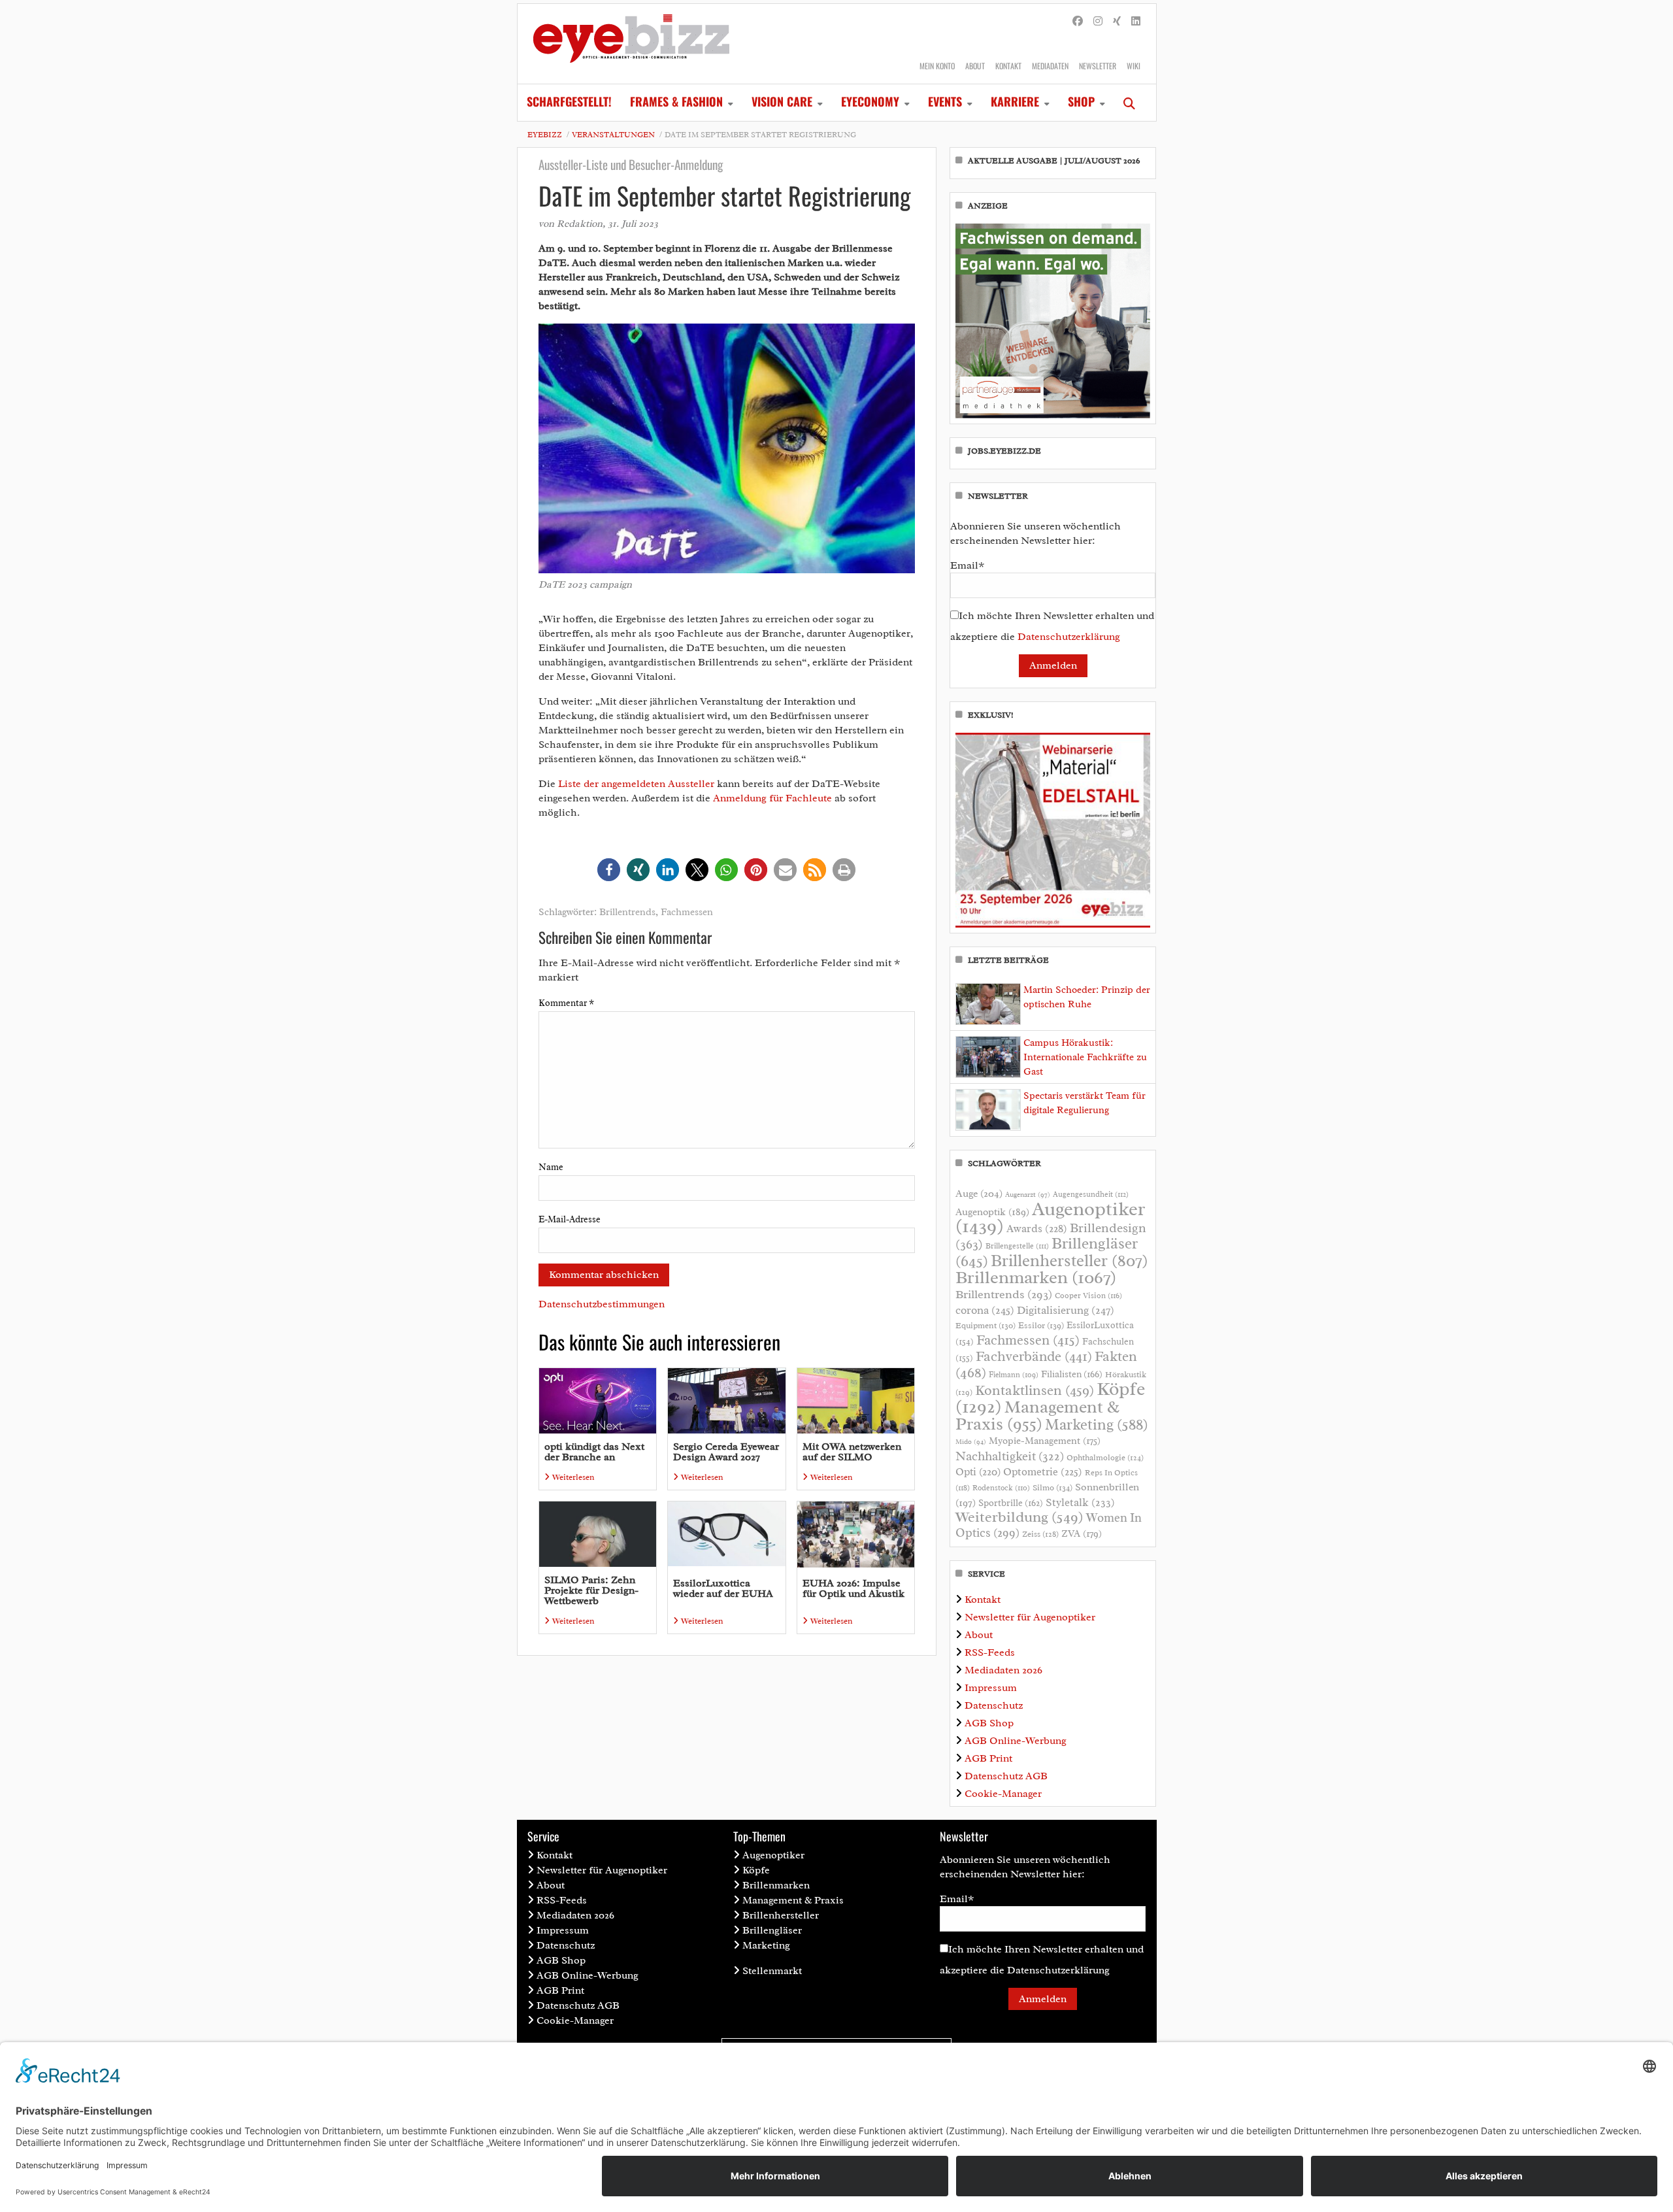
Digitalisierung (1066, 1310)
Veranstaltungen (613, 135)
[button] (609, 870)
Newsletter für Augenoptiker (1030, 1617)
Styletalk (1080, 1502)
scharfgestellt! (569, 101)
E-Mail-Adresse (570, 1219)
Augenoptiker (1050, 1217)
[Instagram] (1098, 22)
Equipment (986, 1326)
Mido (971, 1442)
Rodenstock (1001, 1488)
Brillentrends (627, 912)
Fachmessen (687, 912)
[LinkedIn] (1136, 22)
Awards (1037, 1229)
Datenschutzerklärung (1069, 637)
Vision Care (782, 101)
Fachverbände (1034, 1356)
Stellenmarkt (772, 1971)
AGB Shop (989, 1723)
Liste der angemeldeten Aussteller (636, 784)
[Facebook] (1078, 22)
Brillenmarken (1036, 1277)
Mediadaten (1050, 66)
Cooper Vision (1088, 1296)
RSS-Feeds (990, 1652)
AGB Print (988, 1758)
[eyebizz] (631, 44)
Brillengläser (772, 1930)
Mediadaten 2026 (1003, 1670)
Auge (979, 1194)
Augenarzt (1028, 1195)
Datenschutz (994, 1705)
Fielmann (1014, 1375)
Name (551, 1167)
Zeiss (1040, 1534)
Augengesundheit (1091, 1195)
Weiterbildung (1019, 1517)
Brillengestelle (1017, 1246)
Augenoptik (992, 1212)
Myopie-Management (1045, 1441)
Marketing (1097, 1425)
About (975, 66)
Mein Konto (937, 66)
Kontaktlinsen (1035, 1390)
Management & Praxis (1037, 1415)
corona (985, 1310)
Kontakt (1008, 66)
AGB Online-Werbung (1016, 1741)
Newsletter (1098, 66)
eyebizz (545, 135)
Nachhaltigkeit (1010, 1456)
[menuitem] (569, 103)
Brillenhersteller (1069, 1261)
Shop (1081, 101)
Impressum (991, 1688)
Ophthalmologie (1105, 1458)
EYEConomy (870, 101)
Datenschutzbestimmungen (602, 1304)
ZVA (1082, 1533)
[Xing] (1117, 22)
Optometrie (1043, 1472)
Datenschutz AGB (1006, 1776)
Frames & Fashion (676, 101)
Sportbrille (1011, 1503)
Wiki (1134, 66)
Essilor (1041, 1325)
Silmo (1052, 1487)
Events (945, 101)
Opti (978, 1472)
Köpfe (756, 1870)
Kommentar (566, 1003)
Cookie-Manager (1003, 1794)
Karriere (1015, 101)
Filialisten (1072, 1374)
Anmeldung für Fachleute (772, 798)
